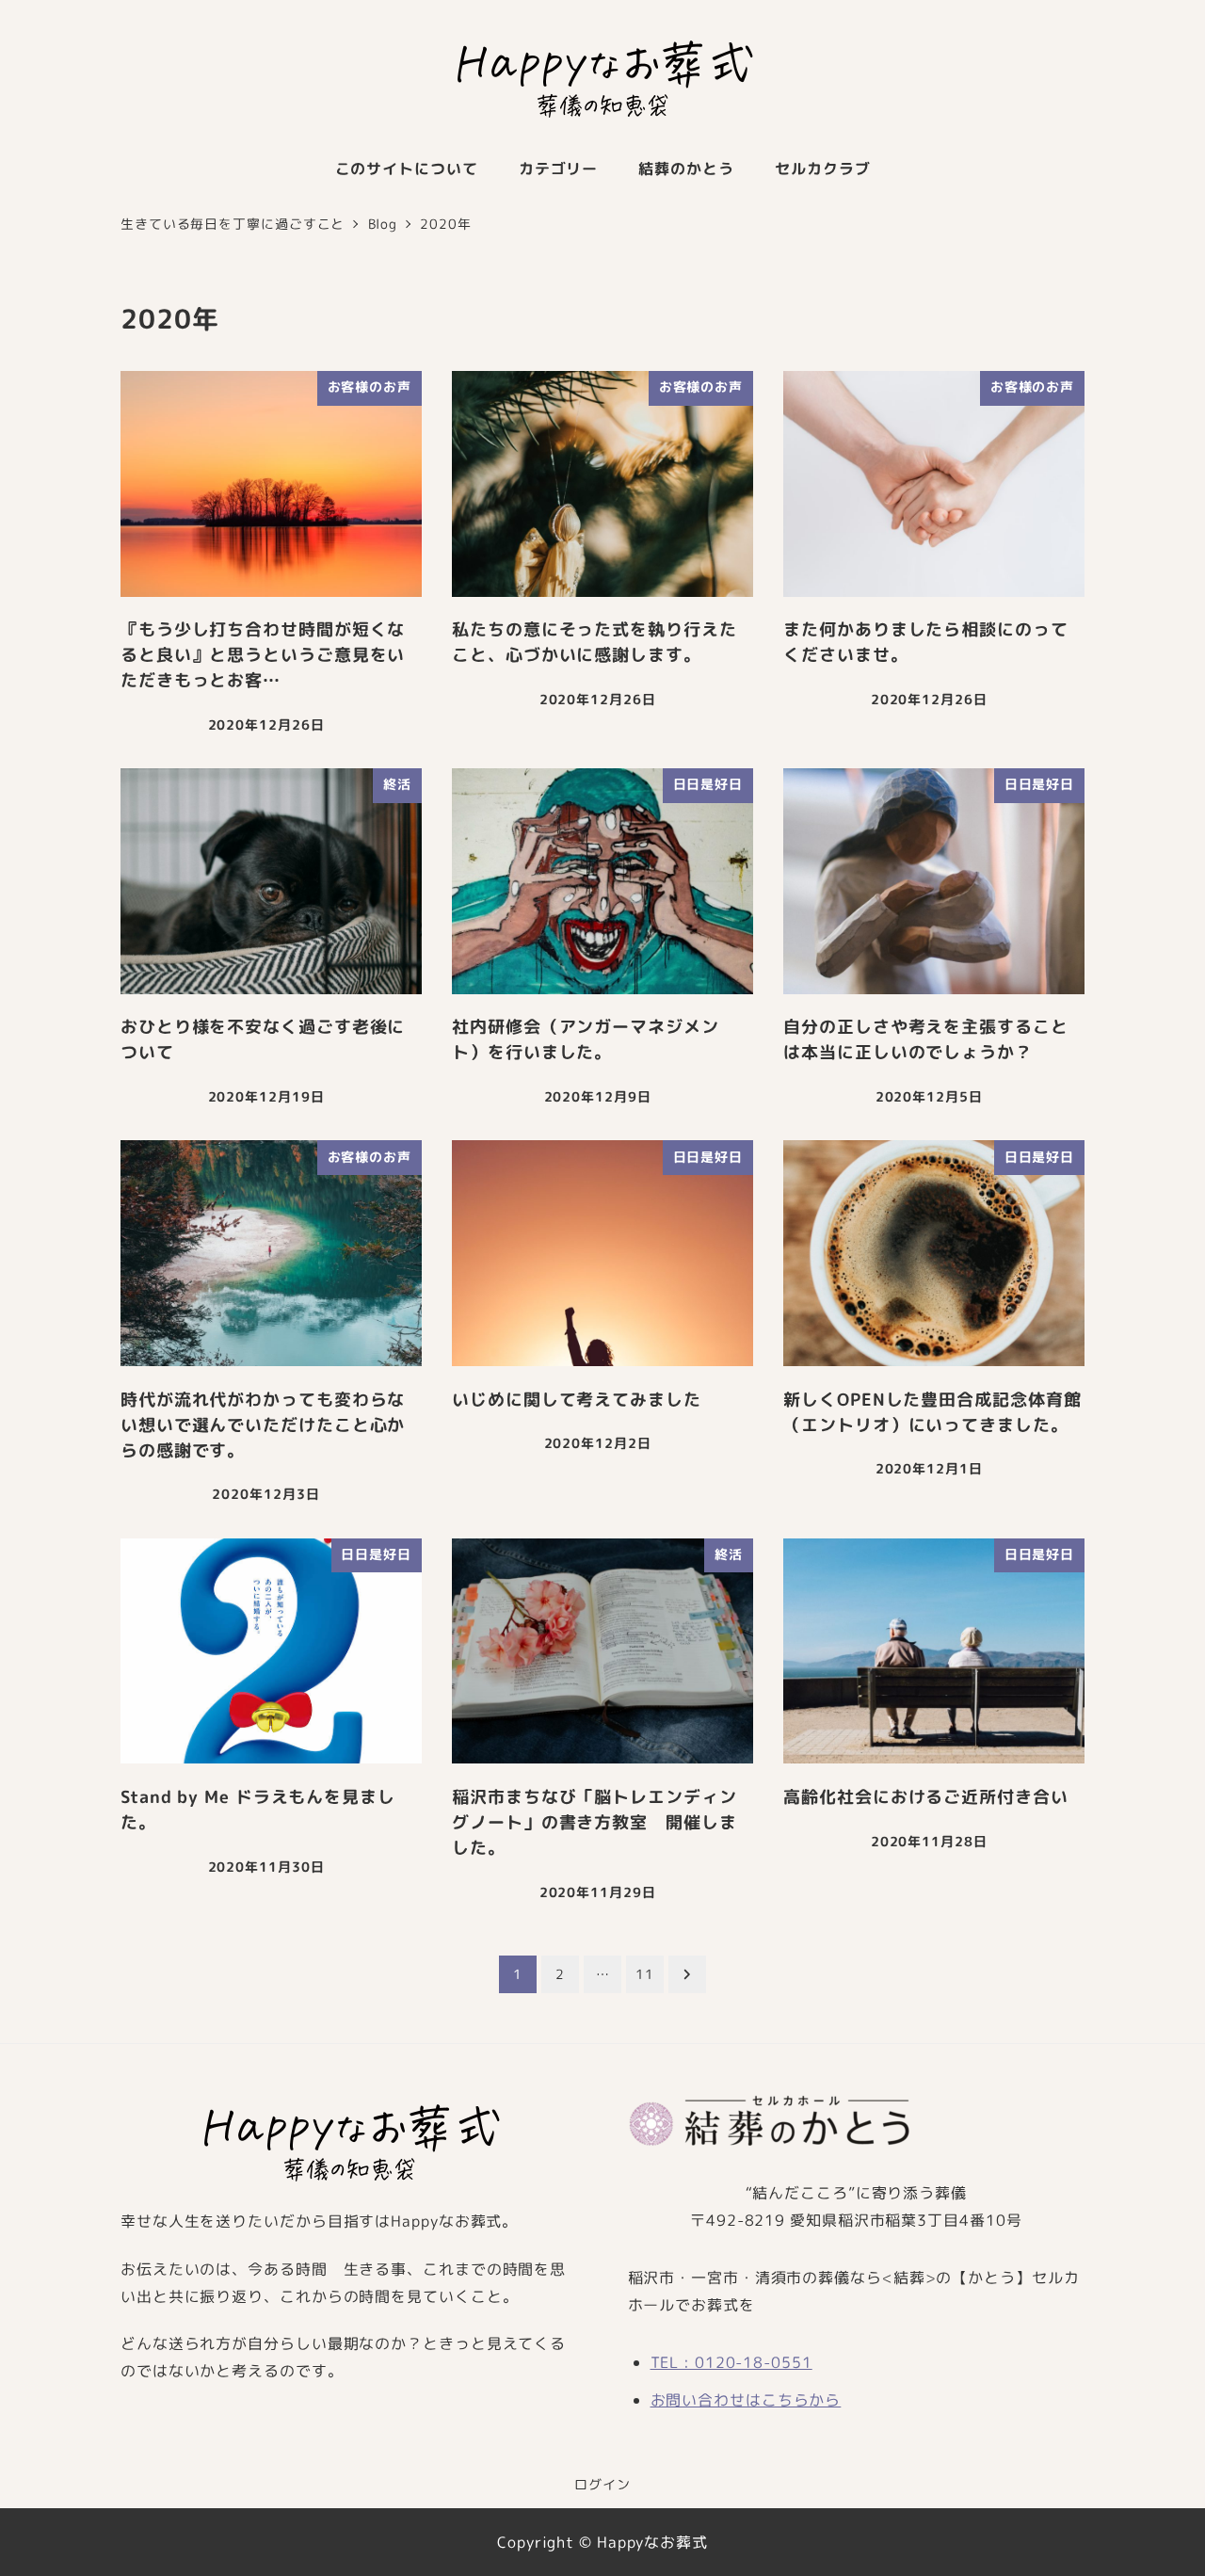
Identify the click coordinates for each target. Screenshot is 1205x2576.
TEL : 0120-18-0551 (731, 2362)
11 (645, 1974)
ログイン (602, 2485)
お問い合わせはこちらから (746, 2400)
